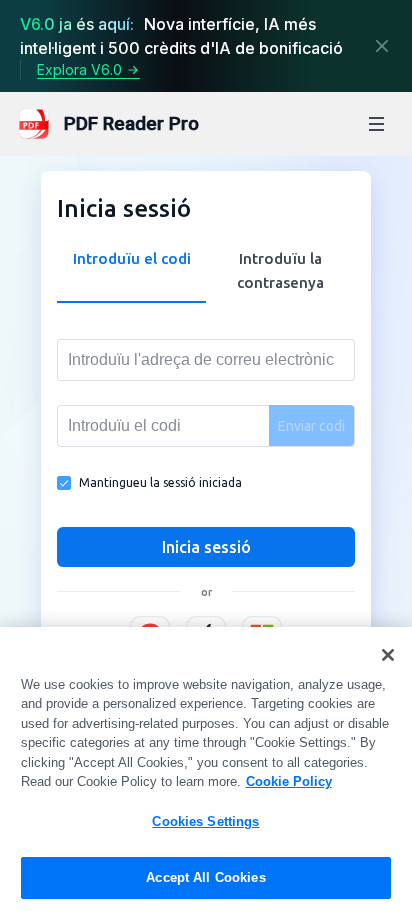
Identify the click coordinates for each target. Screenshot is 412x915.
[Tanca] (382, 46)
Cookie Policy (289, 781)
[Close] (388, 655)
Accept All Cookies (205, 877)
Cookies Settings (205, 821)
